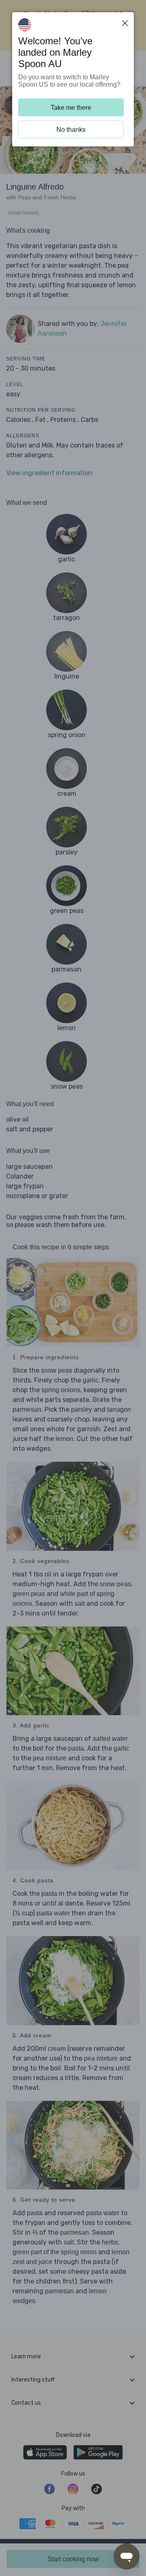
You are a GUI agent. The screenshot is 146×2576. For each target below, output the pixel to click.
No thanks (71, 130)
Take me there (71, 108)
